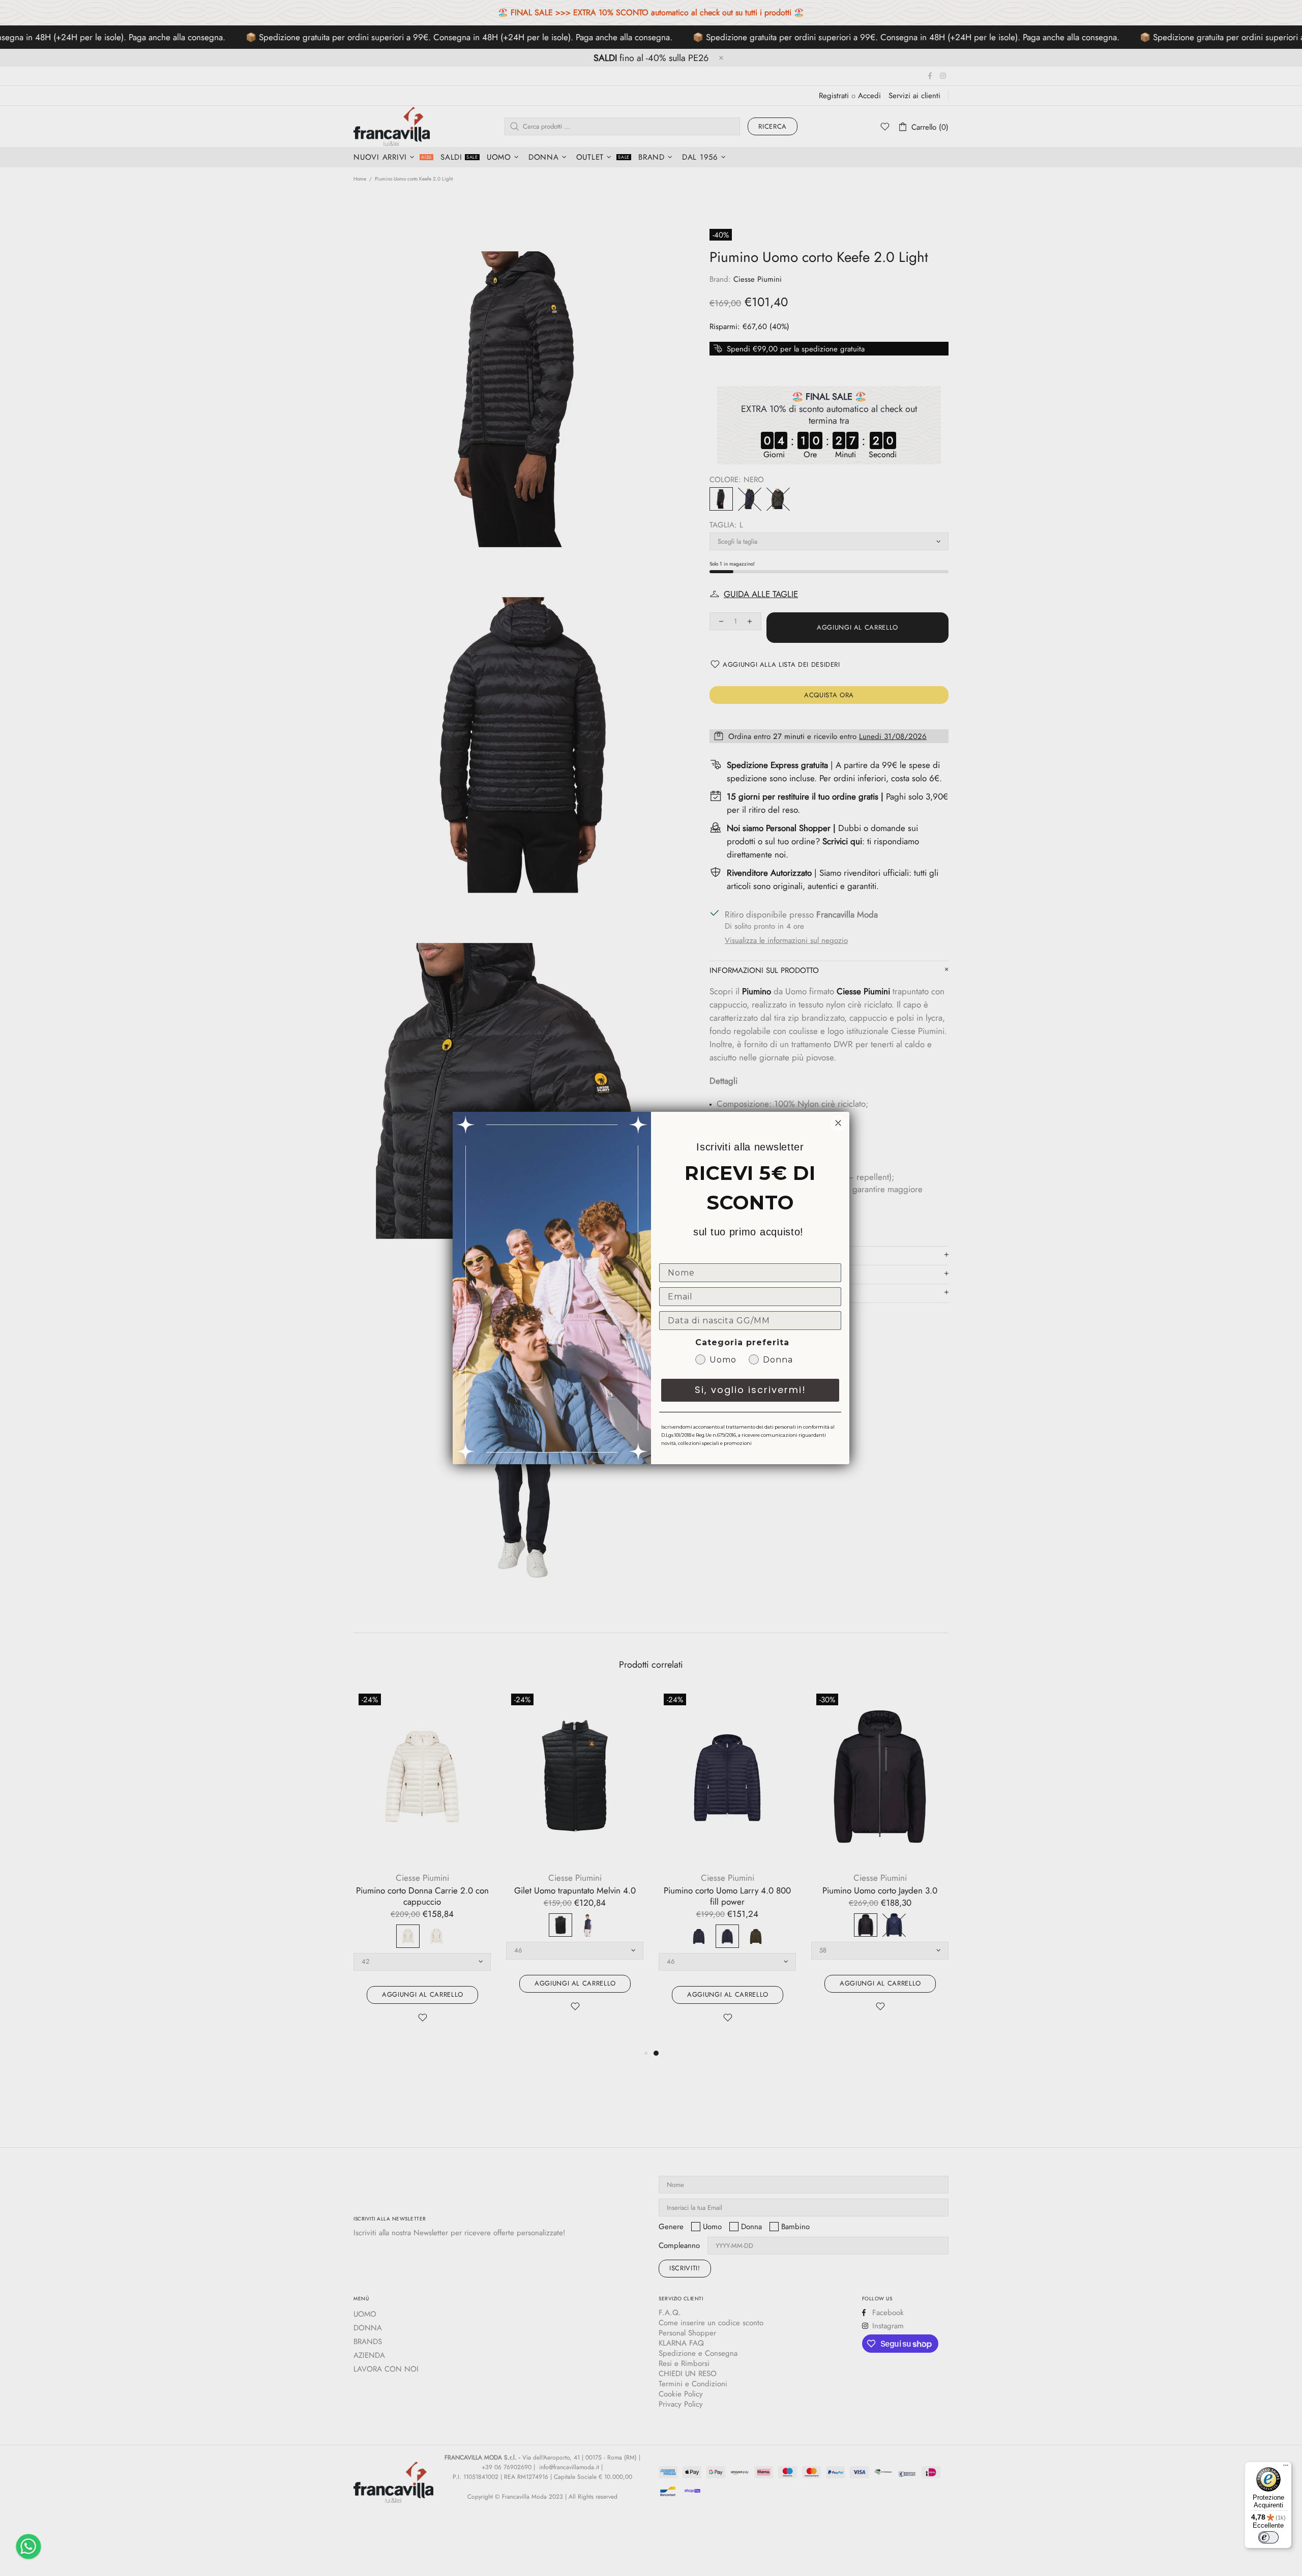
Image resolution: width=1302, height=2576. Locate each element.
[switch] (1268, 2537)
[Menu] (1286, 2468)
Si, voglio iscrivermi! (750, 1390)
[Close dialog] (838, 1123)
